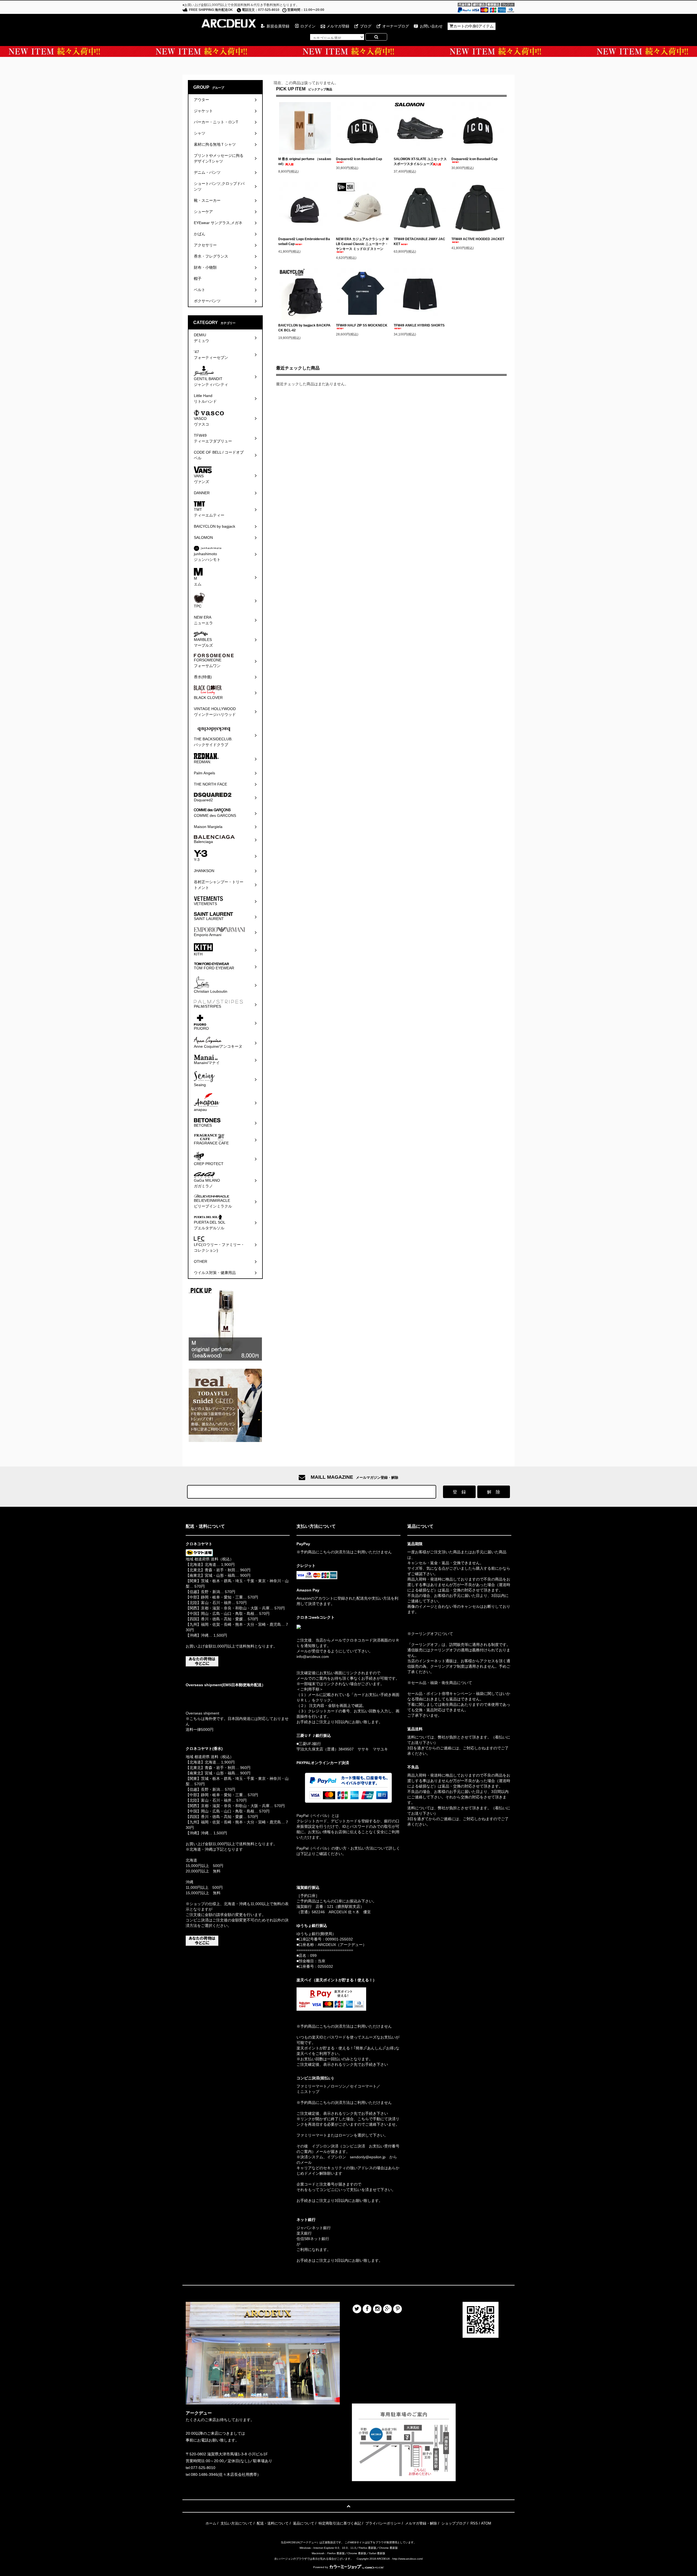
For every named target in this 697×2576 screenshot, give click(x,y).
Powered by (321, 2567)
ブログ (366, 26)
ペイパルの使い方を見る (317, 1861)
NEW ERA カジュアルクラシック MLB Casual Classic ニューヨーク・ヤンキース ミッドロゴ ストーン (362, 244)
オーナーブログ (396, 26)
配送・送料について (273, 2523)
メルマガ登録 (338, 26)
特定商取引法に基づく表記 (340, 2523)
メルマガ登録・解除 (421, 2523)
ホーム (211, 2523)
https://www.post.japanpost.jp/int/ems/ (218, 1695)
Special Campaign (348, 51)
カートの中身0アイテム (473, 26)
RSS (474, 2523)
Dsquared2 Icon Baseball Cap (359, 159)
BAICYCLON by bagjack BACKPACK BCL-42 (304, 328)
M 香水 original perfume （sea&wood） (305, 161)
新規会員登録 (278, 26)
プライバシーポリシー (383, 2523)
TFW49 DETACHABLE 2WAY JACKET (419, 242)
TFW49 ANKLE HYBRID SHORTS (419, 325)
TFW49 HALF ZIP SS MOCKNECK (362, 325)
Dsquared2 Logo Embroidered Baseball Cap (304, 242)
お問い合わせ (431, 26)
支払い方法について (236, 2523)
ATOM (486, 2523)
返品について (304, 2523)
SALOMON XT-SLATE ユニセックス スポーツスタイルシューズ (420, 161)
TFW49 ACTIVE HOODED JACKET (478, 239)
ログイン (308, 26)
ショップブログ (454, 2523)
